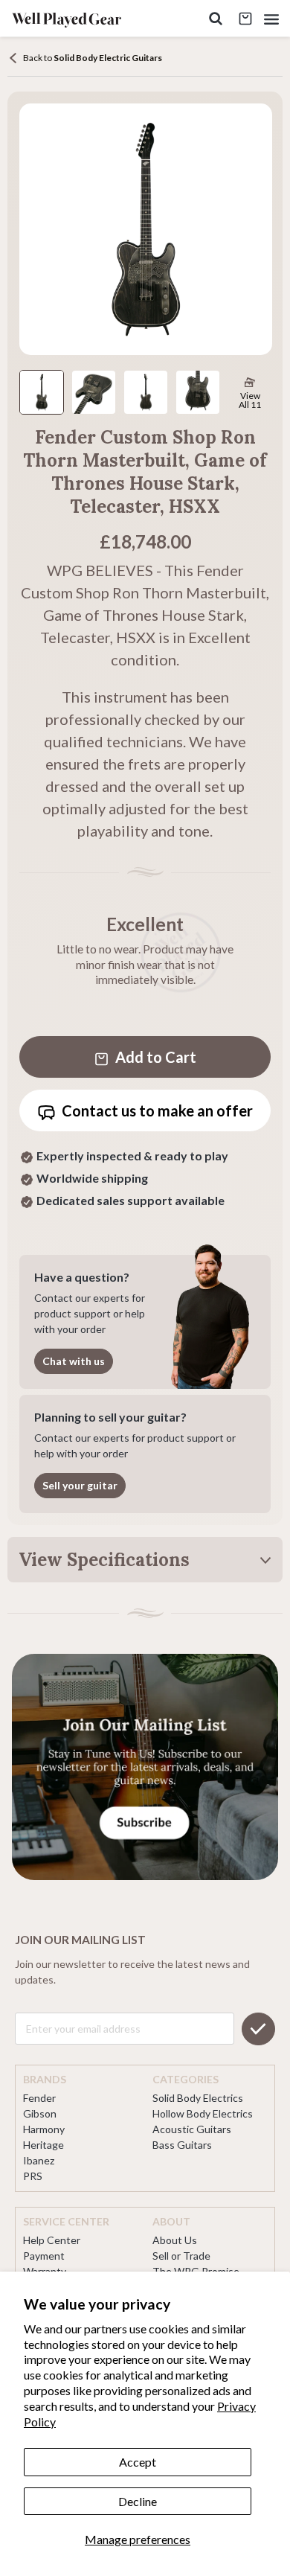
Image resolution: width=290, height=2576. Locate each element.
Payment (44, 2256)
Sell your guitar (80, 1485)
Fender (39, 2098)
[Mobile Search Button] (216, 19)
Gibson (40, 2113)
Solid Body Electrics (198, 2098)
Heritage (43, 2145)
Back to (93, 58)
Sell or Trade (181, 2256)
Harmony (44, 2129)
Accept (138, 2462)
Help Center (52, 2240)
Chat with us (74, 1361)
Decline (138, 2501)
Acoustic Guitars (192, 2129)
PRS (33, 2176)
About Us (175, 2240)
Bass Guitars (182, 2145)
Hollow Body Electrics (203, 2113)
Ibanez (39, 2160)
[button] (271, 19)
